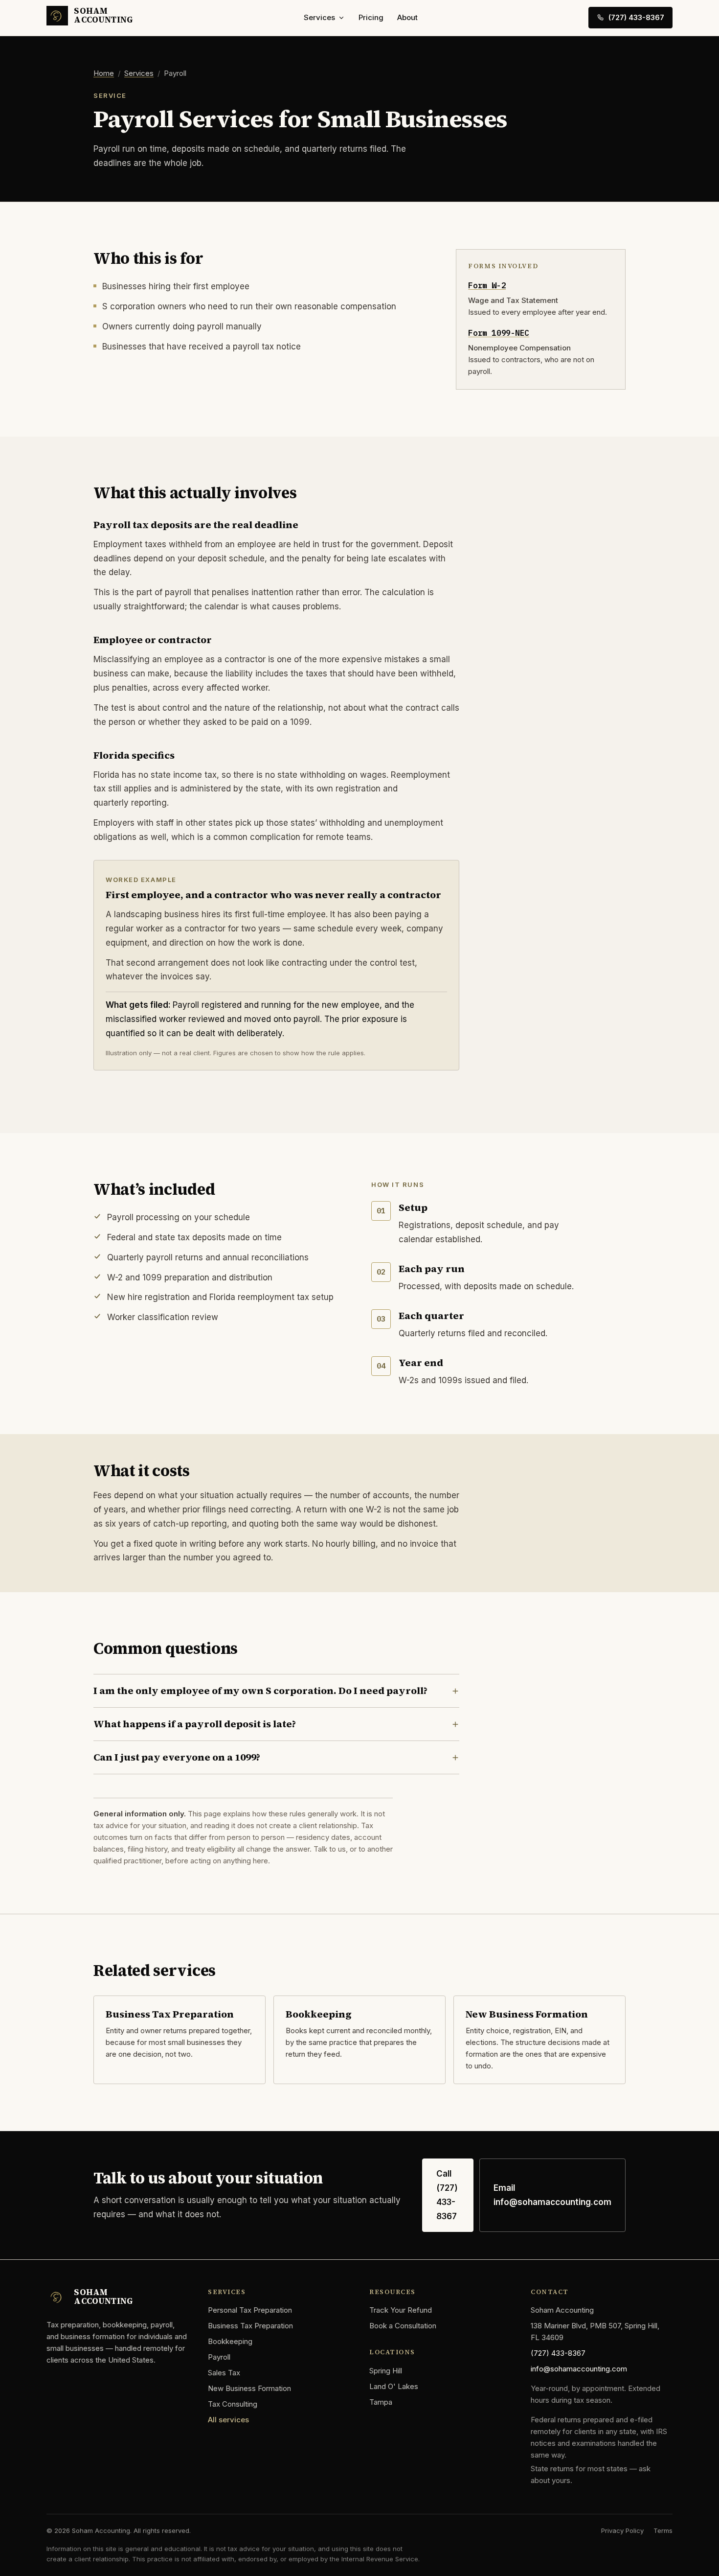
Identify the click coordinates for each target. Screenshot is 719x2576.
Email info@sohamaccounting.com (552, 2195)
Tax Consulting (233, 2404)
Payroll (219, 2357)
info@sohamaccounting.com (579, 2369)
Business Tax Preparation (250, 2326)
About (407, 17)
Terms (663, 2530)
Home (104, 73)
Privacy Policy (622, 2530)
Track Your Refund (401, 2310)
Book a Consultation (403, 2326)
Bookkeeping (230, 2341)
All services (228, 2420)
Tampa (381, 2402)
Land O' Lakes (394, 2386)
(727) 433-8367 (636, 17)
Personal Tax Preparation (250, 2310)
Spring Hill (386, 2371)
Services (319, 17)
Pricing (371, 17)
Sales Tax (224, 2373)
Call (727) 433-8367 (447, 2195)
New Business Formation (249, 2388)
